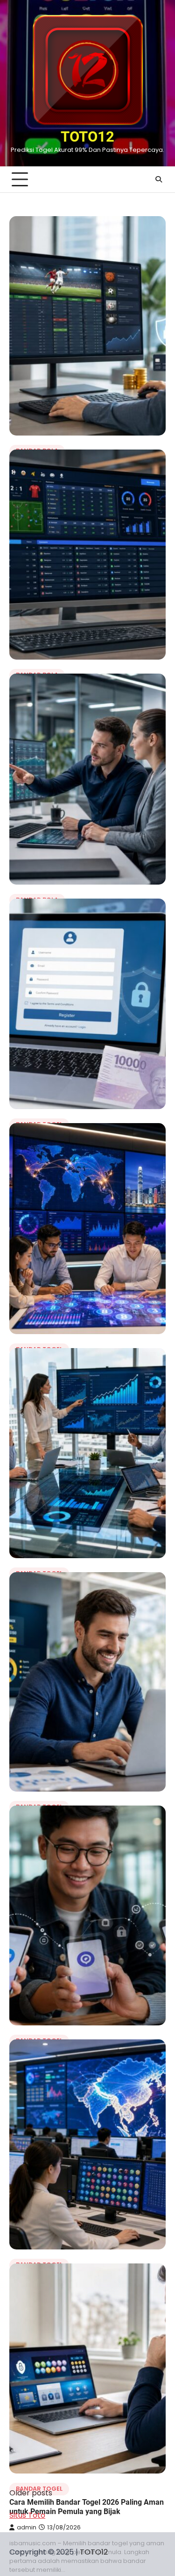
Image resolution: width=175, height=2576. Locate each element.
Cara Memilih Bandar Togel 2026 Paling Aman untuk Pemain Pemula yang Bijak (87, 2507)
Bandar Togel (39, 2489)
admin (27, 2527)
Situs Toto (27, 2515)
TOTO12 (87, 137)
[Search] (159, 179)
